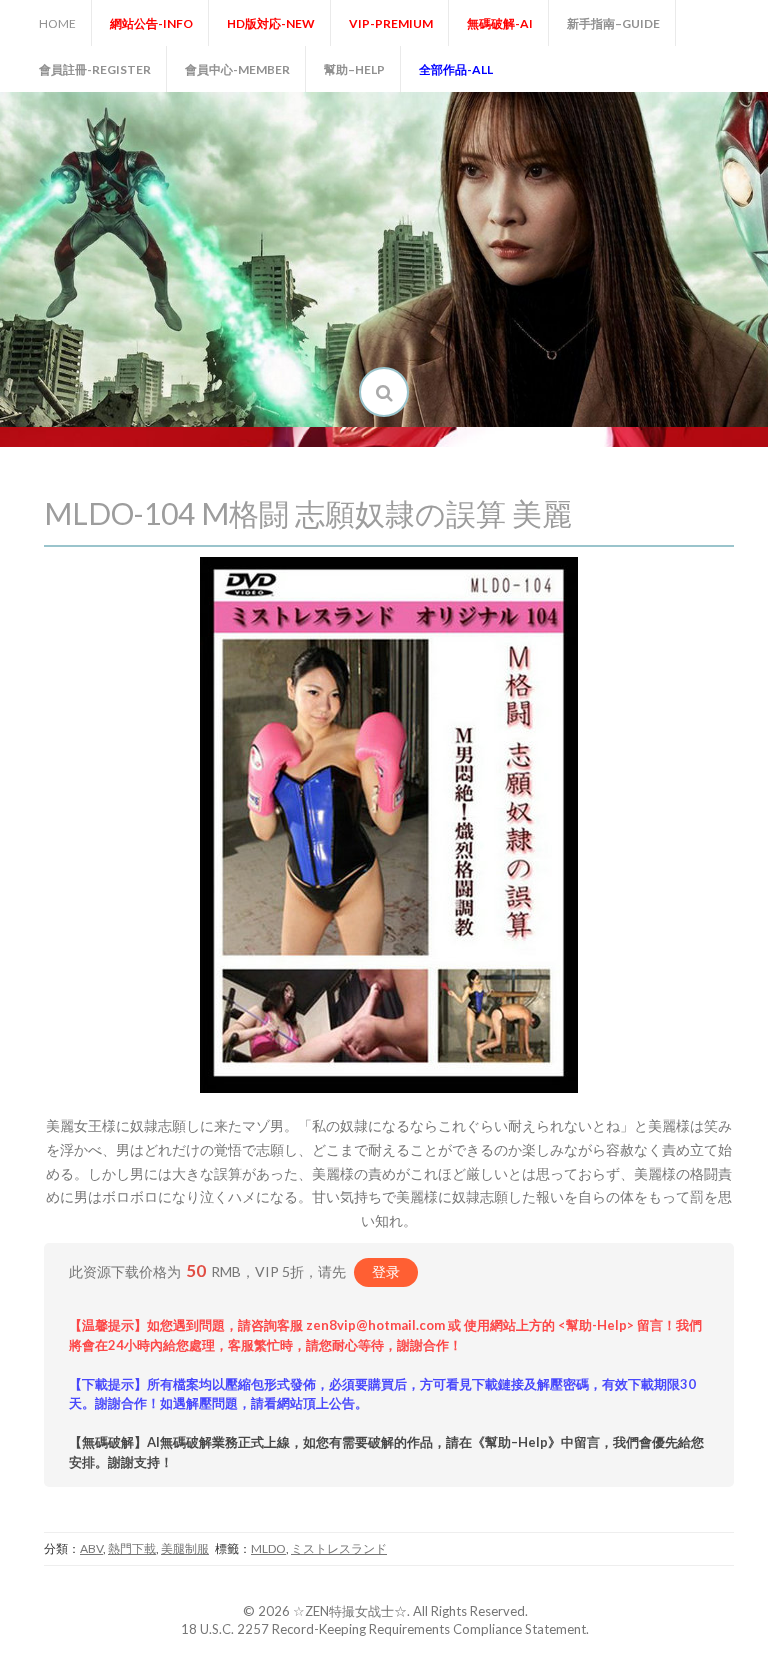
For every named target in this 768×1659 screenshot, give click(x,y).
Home (57, 23)
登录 (386, 1271)
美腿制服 (185, 1548)
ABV (91, 1548)
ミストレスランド (339, 1548)
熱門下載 (132, 1548)
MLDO (268, 1548)
